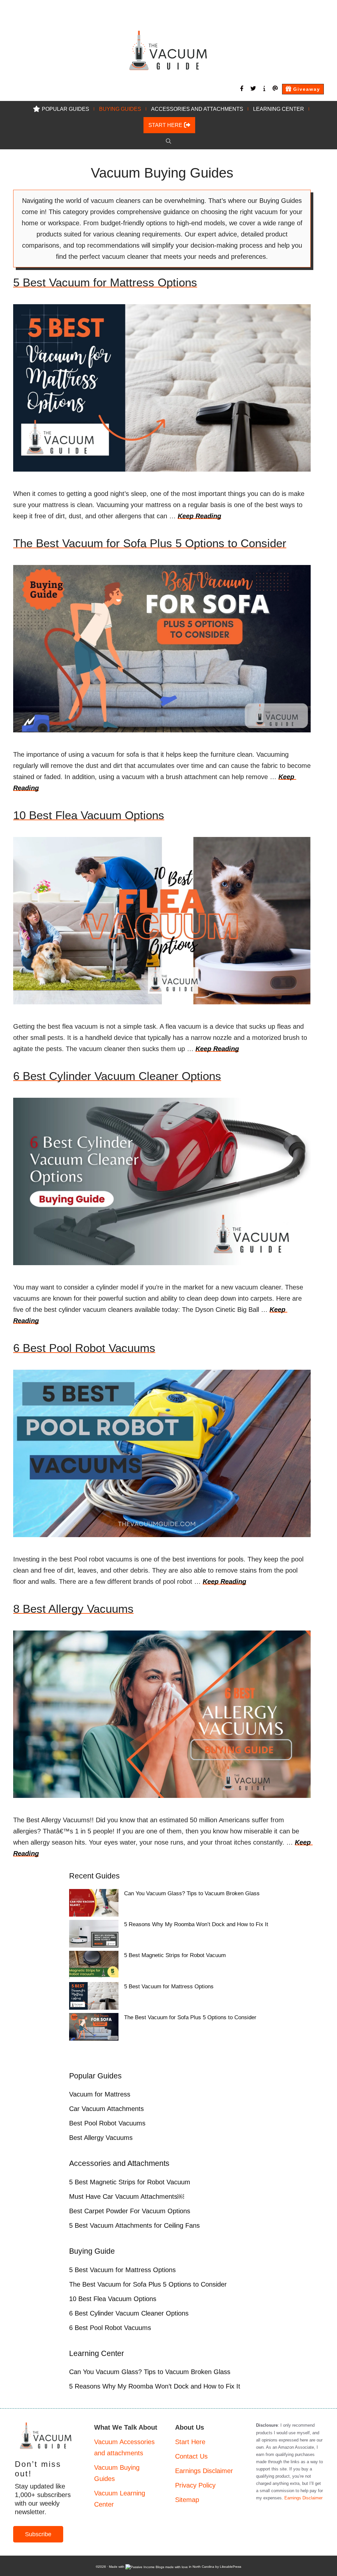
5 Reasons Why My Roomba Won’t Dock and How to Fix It (196, 1924)
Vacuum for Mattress (100, 2094)
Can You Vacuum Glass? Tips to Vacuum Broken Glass (192, 1893)
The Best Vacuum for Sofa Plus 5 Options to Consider (150, 543)
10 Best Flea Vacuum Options (89, 815)
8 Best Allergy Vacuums (73, 1609)
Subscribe (38, 2534)
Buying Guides (120, 109)
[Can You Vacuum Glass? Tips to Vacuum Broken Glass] (94, 1904)
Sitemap (187, 2500)
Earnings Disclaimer (204, 2471)
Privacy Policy (195, 2485)
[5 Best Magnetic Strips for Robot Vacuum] (94, 1966)
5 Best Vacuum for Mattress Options (105, 282)
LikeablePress (231, 2567)
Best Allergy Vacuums (101, 2138)
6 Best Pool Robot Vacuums (84, 1348)
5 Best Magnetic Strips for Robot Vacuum (175, 1955)
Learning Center (279, 109)
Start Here (190, 2442)
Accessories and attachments (197, 109)
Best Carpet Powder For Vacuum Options (130, 2211)
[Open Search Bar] (168, 141)
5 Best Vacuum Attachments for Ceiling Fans (134, 2225)
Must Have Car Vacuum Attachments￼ (127, 2196)
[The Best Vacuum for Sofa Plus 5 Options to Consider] (94, 2028)
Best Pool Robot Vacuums (107, 2123)
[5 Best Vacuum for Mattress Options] (94, 1998)
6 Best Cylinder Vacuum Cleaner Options (117, 1076)
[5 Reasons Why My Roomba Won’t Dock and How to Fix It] (94, 1935)
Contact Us (191, 2456)
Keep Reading (199, 516)
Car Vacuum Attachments (106, 2109)
